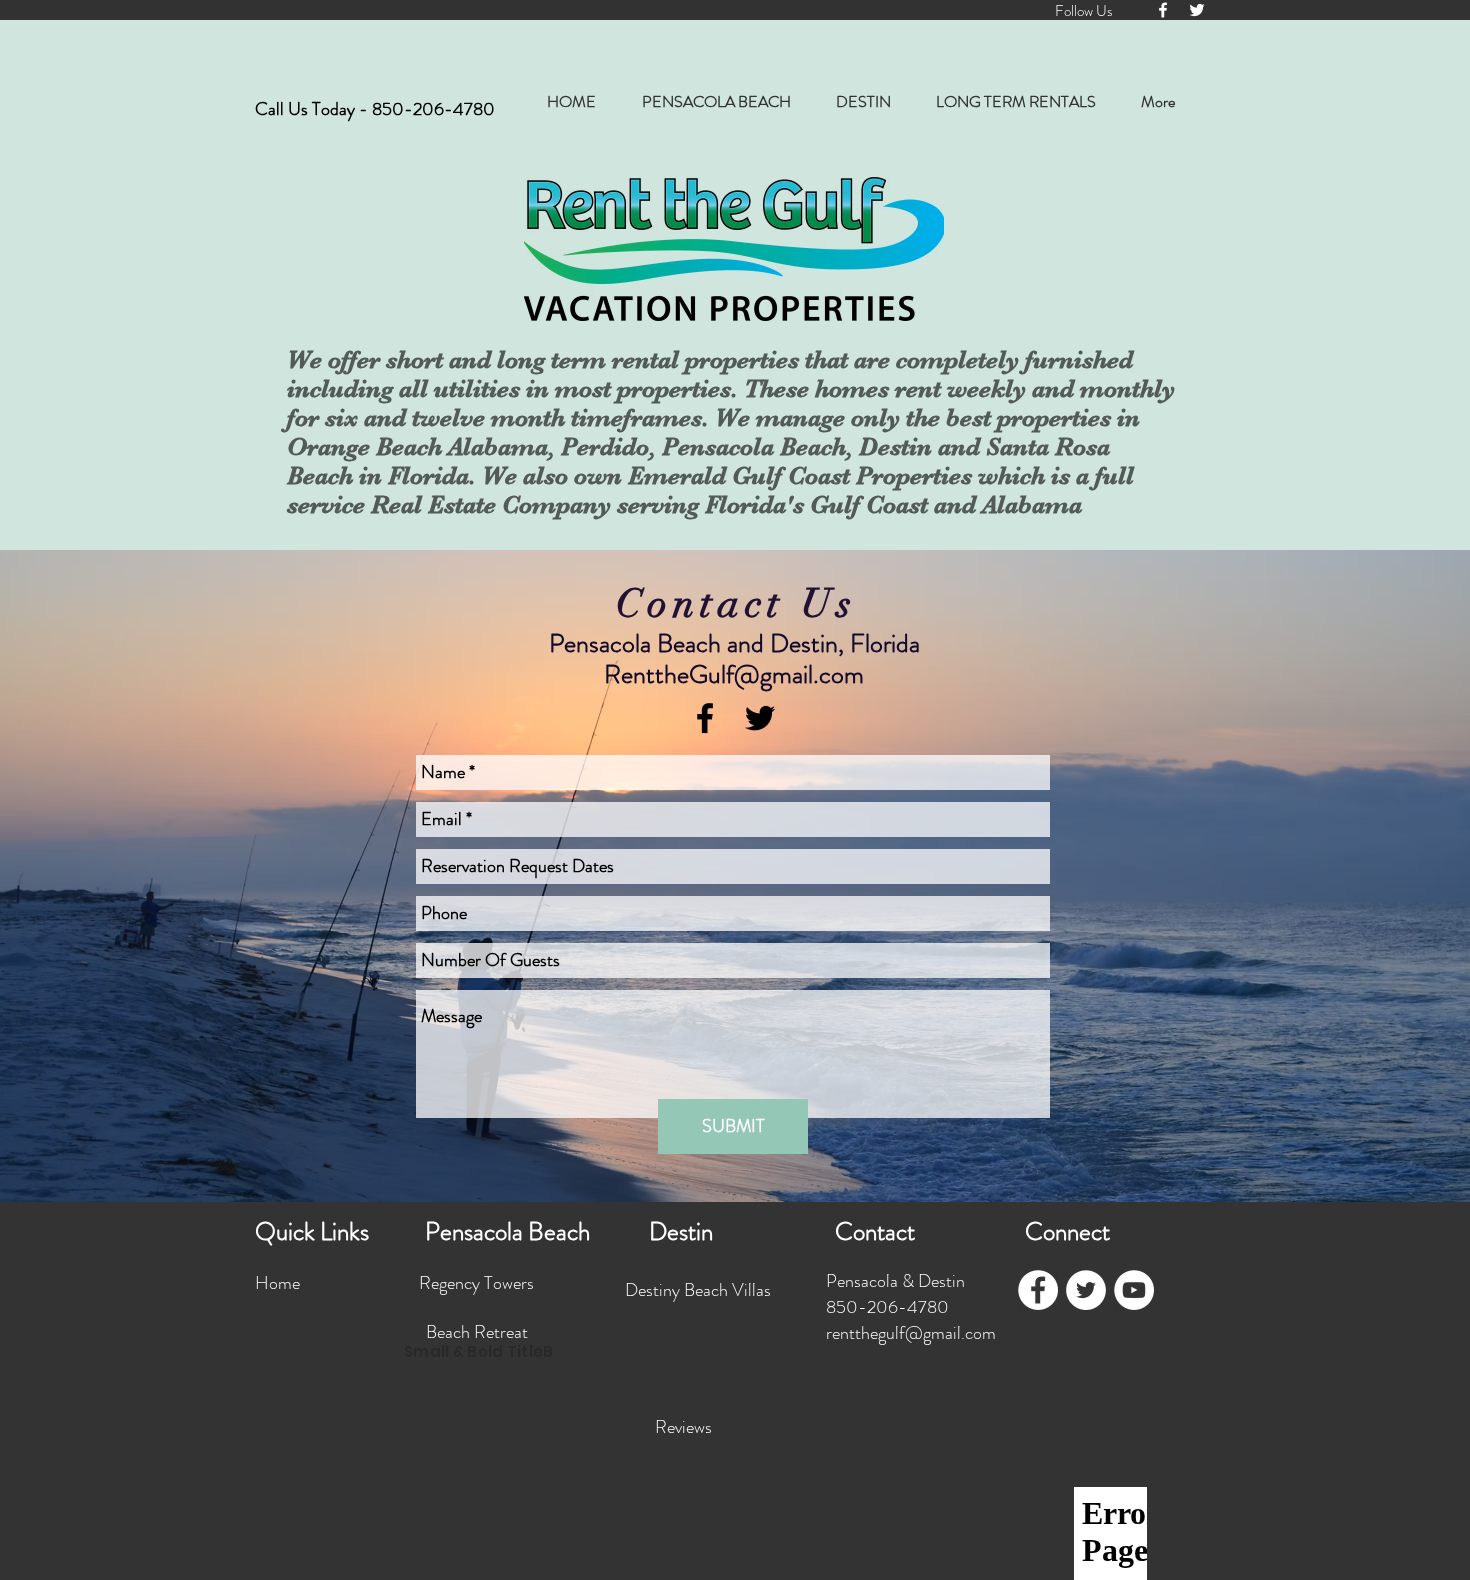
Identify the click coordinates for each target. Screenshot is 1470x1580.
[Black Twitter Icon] (760, 718)
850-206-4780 (433, 109)
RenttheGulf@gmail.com (734, 674)
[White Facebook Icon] (1163, 10)
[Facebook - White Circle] (1038, 1290)
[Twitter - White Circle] (1086, 1290)
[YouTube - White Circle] (1134, 1290)
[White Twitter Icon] (1197, 10)
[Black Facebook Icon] (705, 718)
